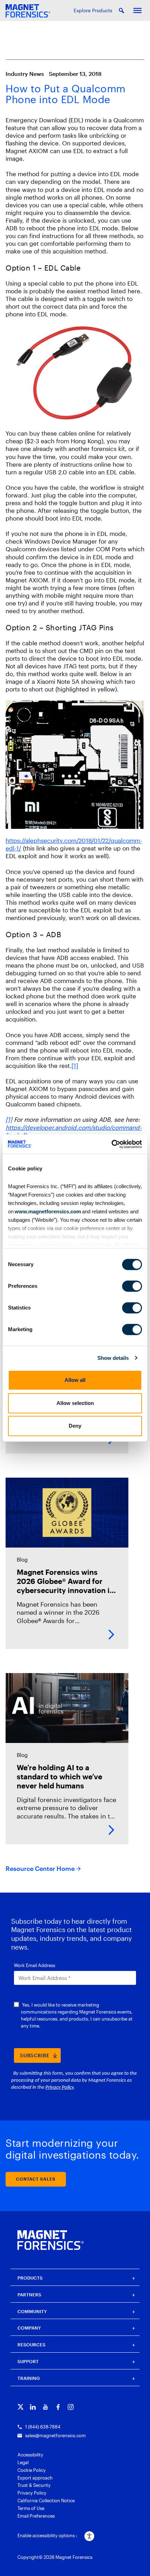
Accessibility (30, 2455)
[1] (75, 1065)
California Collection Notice (46, 2500)
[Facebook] (58, 2407)
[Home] (51, 2240)
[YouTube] (46, 2407)
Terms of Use (31, 2508)
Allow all (75, 1380)
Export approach (35, 2478)
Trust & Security (34, 2485)
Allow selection (75, 1403)
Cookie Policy (32, 2470)
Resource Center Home (40, 1868)
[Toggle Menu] (137, 10)
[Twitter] (20, 2407)
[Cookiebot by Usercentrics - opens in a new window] (111, 1144)
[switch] (132, 1286)
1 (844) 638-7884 (43, 2427)
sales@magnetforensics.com (55, 2435)
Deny (75, 1426)
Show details (113, 1358)
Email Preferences (36, 2516)
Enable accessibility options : (47, 2535)
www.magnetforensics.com (47, 1211)
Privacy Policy (32, 2493)
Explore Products (93, 10)
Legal (23, 2462)
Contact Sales (36, 2179)
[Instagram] (71, 2407)
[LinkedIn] (33, 2407)
